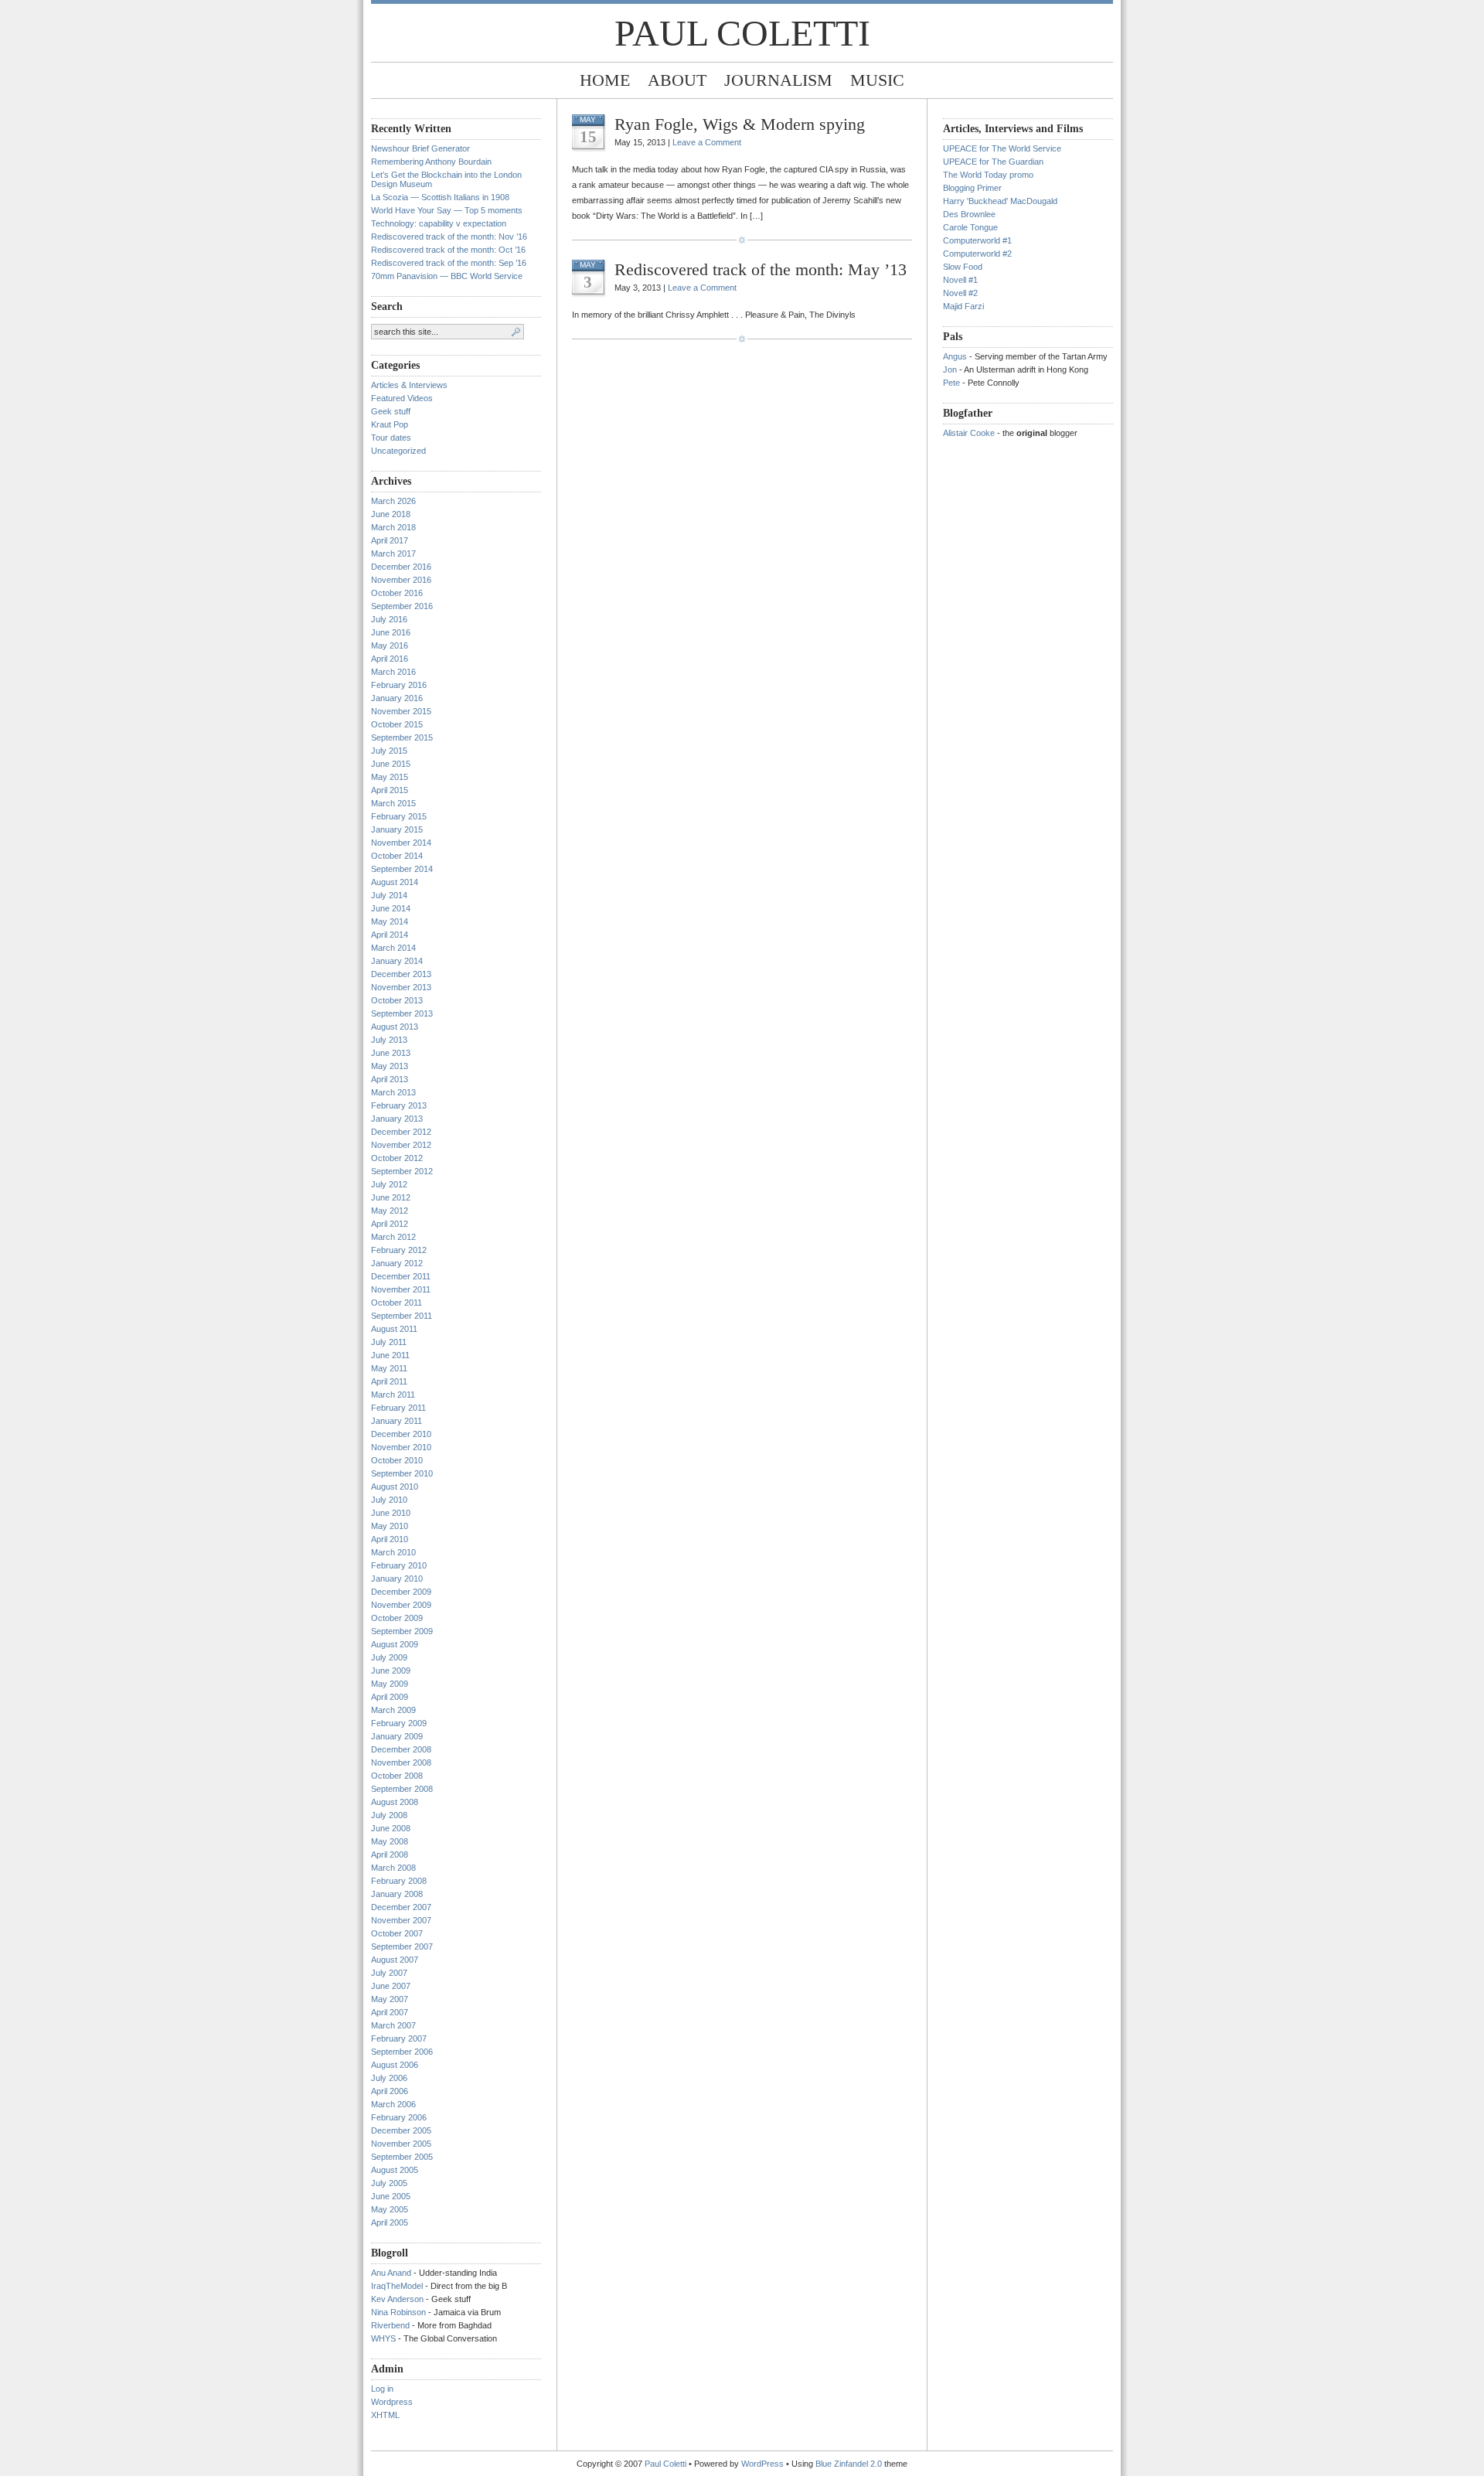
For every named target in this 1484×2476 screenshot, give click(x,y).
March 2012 (393, 1237)
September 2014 (402, 869)
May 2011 (389, 1368)
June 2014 (391, 908)
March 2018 (393, 527)
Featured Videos (402, 398)
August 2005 (395, 2170)
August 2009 (395, 1644)
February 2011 (398, 1408)
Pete (951, 383)
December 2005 (401, 2130)
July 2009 (389, 1657)
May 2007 (390, 1999)
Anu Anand (391, 2273)
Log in (382, 2389)
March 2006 (393, 2104)
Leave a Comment (707, 142)
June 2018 (391, 514)
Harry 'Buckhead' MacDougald (1000, 201)
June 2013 (391, 1053)
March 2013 (393, 1092)
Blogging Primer (972, 188)
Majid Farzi (963, 306)
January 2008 (397, 1894)
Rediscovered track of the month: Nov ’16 (449, 237)
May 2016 (390, 645)
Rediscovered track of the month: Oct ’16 (448, 250)
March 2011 (393, 1395)
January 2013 (397, 1119)
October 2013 (397, 1000)
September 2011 (402, 1316)
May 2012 (390, 1211)
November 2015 (401, 711)
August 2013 (395, 1027)
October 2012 (397, 1158)
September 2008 (402, 1789)
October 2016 (397, 593)
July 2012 (389, 1184)
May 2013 (390, 1066)
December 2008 (401, 1749)
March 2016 (393, 672)
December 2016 (401, 567)
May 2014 (390, 921)
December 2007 (401, 1907)
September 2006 (402, 2052)
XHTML (385, 2415)
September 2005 (402, 2157)
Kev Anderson (397, 2299)
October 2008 (397, 1776)
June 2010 (391, 1513)
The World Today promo (988, 175)
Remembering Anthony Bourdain (431, 162)
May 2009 (390, 1684)
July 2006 (389, 2078)
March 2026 (393, 501)
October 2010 (397, 1460)
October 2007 (397, 1933)
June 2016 (391, 632)
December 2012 (401, 1132)
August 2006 (395, 2065)
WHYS (383, 2338)
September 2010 (402, 1473)
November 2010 (401, 1447)
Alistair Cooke (969, 433)
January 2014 (397, 961)
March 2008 (393, 1868)
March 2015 (393, 803)
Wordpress (392, 2402)
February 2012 (399, 1250)
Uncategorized (398, 451)
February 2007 (399, 2038)
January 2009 (397, 1736)
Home (605, 80)
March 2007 (393, 2025)
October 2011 (397, 1303)
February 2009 (399, 1723)
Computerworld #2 (977, 254)
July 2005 (389, 2183)
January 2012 (397, 1263)
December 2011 (401, 1276)
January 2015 (397, 829)
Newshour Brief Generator (420, 148)
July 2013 (389, 1040)
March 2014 (393, 948)
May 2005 (390, 2209)
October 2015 (397, 724)
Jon (950, 370)
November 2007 (401, 1920)
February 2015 (399, 816)
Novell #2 (960, 293)
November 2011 (401, 1289)
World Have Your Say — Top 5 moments (447, 210)
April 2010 (390, 1539)
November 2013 (401, 987)
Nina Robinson (398, 2312)
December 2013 (401, 974)
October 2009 (397, 1618)
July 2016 (389, 619)
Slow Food (963, 267)
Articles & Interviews (409, 385)
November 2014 (401, 843)
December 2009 (401, 1592)
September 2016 (402, 606)
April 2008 (390, 1854)
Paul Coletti (742, 33)
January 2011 (397, 1421)
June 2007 (391, 1986)
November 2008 (401, 1762)
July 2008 (389, 1815)
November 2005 (401, 2144)
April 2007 (390, 2012)
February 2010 (399, 1565)
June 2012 (391, 1197)
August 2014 (395, 882)
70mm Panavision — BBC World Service (447, 276)
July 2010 (389, 1500)
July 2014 (389, 895)
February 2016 (399, 685)
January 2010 (397, 1579)
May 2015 (390, 777)
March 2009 (393, 1710)
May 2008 (390, 1841)
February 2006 (399, 2117)
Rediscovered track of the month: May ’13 (761, 269)
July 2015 (389, 751)
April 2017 (390, 540)
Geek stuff (391, 411)
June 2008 (391, 1828)
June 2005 (391, 2196)
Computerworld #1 (977, 240)
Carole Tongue (970, 227)
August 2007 (395, 1960)
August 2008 (395, 1802)
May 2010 (390, 1526)
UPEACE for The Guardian (993, 162)
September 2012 (402, 1171)
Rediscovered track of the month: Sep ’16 (449, 263)
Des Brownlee (969, 214)
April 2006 (390, 2091)
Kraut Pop (390, 424)
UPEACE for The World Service (1002, 148)
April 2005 (390, 2222)
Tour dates (391, 438)
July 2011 (389, 1342)
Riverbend (390, 2325)
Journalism (778, 80)
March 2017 (393, 553)
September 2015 (402, 737)
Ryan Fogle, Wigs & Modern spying (740, 124)
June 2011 (390, 1355)
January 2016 (397, 698)
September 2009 (402, 1631)
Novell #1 (960, 280)
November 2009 (401, 1605)
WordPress (762, 2464)
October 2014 (397, 856)
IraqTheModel (397, 2286)
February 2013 (399, 1105)
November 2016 (401, 580)
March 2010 (393, 1552)
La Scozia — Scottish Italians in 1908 (440, 197)
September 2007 (402, 1946)
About (677, 80)
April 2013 (390, 1079)
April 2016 (390, 659)
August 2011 (394, 1329)
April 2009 (390, 1697)
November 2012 (401, 1145)
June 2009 (391, 1671)
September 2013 (402, 1013)
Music (877, 80)
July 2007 (389, 1973)
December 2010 (401, 1434)
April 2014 (390, 935)
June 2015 (391, 764)
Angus (955, 356)
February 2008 (399, 1881)
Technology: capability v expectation (439, 223)
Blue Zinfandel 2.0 (849, 2464)
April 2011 (389, 1381)
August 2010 (395, 1487)
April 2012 (390, 1224)
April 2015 (390, 790)
